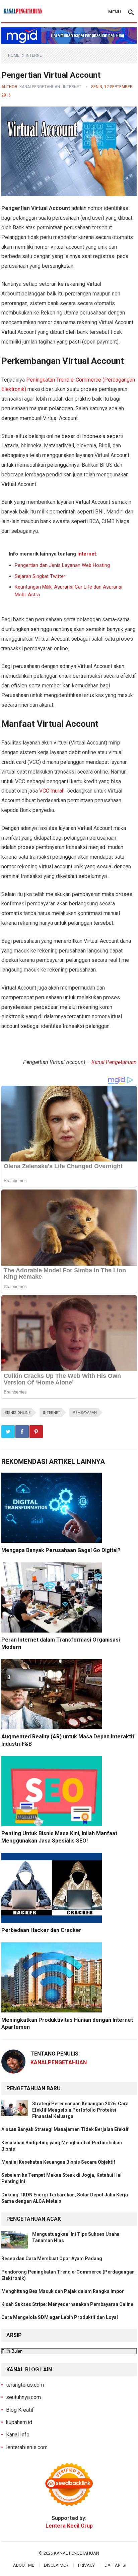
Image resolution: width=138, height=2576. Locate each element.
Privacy (86, 2565)
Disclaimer (56, 2565)
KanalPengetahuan (40, 87)
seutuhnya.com (23, 2397)
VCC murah (52, 791)
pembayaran (85, 1413)
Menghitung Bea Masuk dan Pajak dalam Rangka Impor (63, 2291)
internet (35, 55)
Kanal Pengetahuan (114, 1062)
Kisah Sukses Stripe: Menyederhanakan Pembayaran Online (67, 2304)
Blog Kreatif (20, 2410)
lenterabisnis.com (27, 2447)
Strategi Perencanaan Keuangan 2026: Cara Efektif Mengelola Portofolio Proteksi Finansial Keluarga (80, 2110)
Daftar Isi (115, 2565)
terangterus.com (25, 2385)
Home (14, 55)
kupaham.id (19, 2422)
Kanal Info (18, 2435)
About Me (24, 2565)
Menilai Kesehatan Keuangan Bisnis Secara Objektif (58, 2162)
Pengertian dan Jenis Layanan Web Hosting (62, 565)
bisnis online (18, 1413)
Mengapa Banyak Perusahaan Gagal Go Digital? (61, 1550)
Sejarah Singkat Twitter (40, 576)
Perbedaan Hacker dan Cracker (41, 1930)
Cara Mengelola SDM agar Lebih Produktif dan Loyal (60, 2317)
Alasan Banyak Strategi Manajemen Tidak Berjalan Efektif (65, 2129)
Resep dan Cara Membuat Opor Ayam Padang (52, 2259)
